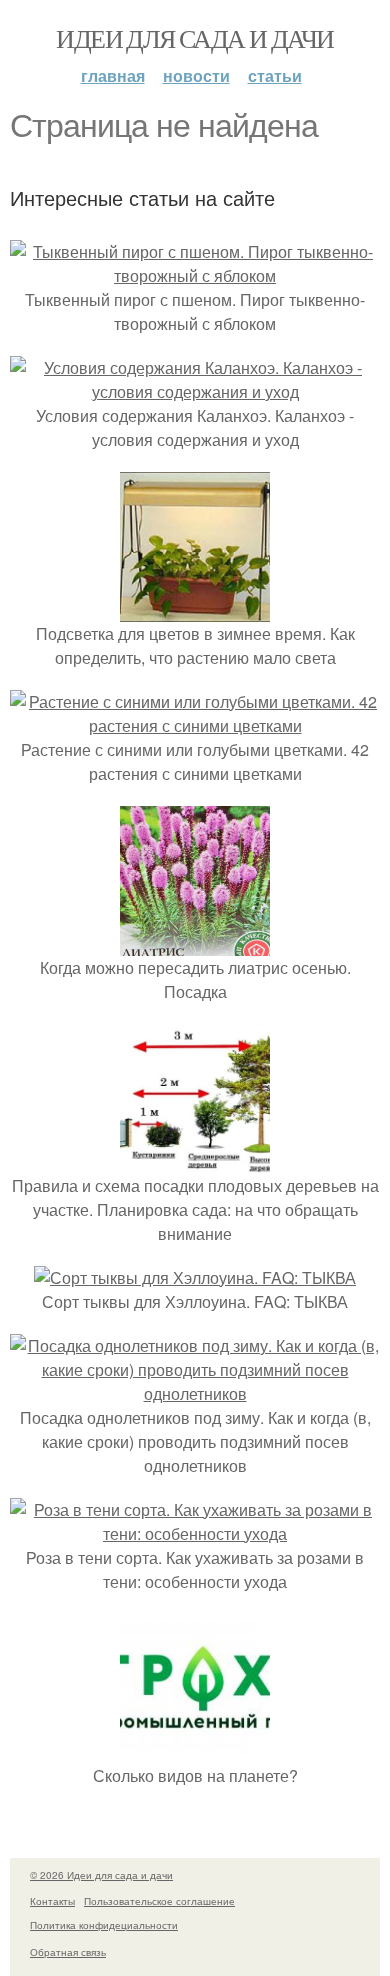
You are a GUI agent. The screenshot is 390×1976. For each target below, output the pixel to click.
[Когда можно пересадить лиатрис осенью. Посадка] (195, 943)
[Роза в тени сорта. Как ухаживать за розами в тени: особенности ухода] (195, 1533)
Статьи (275, 75)
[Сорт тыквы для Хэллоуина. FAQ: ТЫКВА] (195, 1277)
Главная (113, 75)
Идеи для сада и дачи (194, 38)
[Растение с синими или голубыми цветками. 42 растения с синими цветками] (195, 725)
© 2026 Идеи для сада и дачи (101, 1875)
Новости (196, 75)
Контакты (52, 1901)
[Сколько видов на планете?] (195, 1751)
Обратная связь (68, 1952)
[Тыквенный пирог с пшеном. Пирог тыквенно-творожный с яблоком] (195, 275)
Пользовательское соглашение (159, 1901)
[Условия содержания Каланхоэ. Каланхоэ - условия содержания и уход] (195, 391)
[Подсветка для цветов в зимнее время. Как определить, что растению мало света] (195, 609)
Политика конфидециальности (104, 1925)
